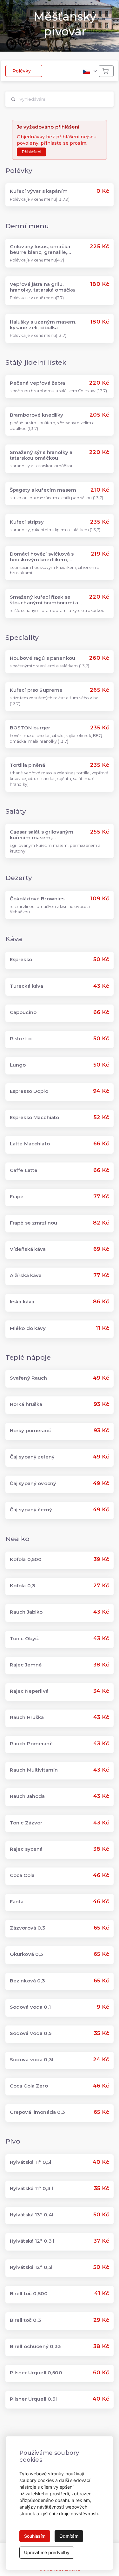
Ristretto (21, 1039)
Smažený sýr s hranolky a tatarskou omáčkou (41, 455)
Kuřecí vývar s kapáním (39, 191)
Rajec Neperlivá (29, 1691)
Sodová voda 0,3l (32, 2060)
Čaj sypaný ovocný (33, 1483)
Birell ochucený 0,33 (36, 2346)
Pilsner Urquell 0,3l (33, 2399)
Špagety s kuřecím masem (43, 490)
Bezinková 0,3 (28, 1981)
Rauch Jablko (26, 1612)
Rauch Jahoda (27, 1796)
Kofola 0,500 (26, 1559)
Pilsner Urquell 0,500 (36, 2373)
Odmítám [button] (69, 2536)
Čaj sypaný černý (31, 1510)
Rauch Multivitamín (34, 1770)
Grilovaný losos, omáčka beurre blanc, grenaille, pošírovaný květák (40, 249)
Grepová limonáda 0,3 (38, 2112)
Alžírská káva (26, 1275)
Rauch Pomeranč (31, 1744)
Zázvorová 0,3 (28, 1928)
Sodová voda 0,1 (30, 2007)
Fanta (17, 1902)
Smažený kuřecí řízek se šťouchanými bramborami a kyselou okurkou (44, 600)
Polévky (22, 71)
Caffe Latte (24, 1170)
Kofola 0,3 (23, 1586)
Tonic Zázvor (26, 1823)
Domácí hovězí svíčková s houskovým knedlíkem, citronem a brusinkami (42, 557)
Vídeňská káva (28, 1249)
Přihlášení (31, 152)
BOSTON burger (30, 728)
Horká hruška (26, 1404)
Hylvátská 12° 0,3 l (32, 2241)
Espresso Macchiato (35, 1118)
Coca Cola (22, 1875)
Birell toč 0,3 (26, 2320)
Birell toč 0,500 (29, 2294)
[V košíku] (106, 71)
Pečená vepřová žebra (38, 383)
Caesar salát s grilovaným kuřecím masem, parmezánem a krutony (42, 835)
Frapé (17, 1197)
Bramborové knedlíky (37, 415)
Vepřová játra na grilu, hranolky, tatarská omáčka (43, 287)
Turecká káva (27, 986)
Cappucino (23, 1012)
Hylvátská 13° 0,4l (32, 2215)
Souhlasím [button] (35, 2536)
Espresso (21, 960)
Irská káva (22, 1302)
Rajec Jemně (26, 1665)
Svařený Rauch (29, 1378)
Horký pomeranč (30, 1431)
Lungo (18, 1065)
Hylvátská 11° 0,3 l (32, 2189)
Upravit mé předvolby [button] (47, 2552)
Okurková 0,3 (27, 1954)
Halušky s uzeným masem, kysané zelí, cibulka (43, 325)
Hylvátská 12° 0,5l (31, 2267)
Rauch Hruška (27, 1717)
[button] (89, 71)
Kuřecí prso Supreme (36, 690)
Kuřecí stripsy (27, 522)
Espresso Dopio (29, 1091)
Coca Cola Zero (29, 2086)
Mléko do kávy (28, 1328)
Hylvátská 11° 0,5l (31, 2162)
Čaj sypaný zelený (32, 1457)
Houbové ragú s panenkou (43, 658)
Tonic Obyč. (25, 1639)
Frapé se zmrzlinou (34, 1223)
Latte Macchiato (30, 1144)
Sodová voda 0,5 (31, 2033)
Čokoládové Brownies (37, 899)
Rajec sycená (26, 1849)
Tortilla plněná (27, 765)
